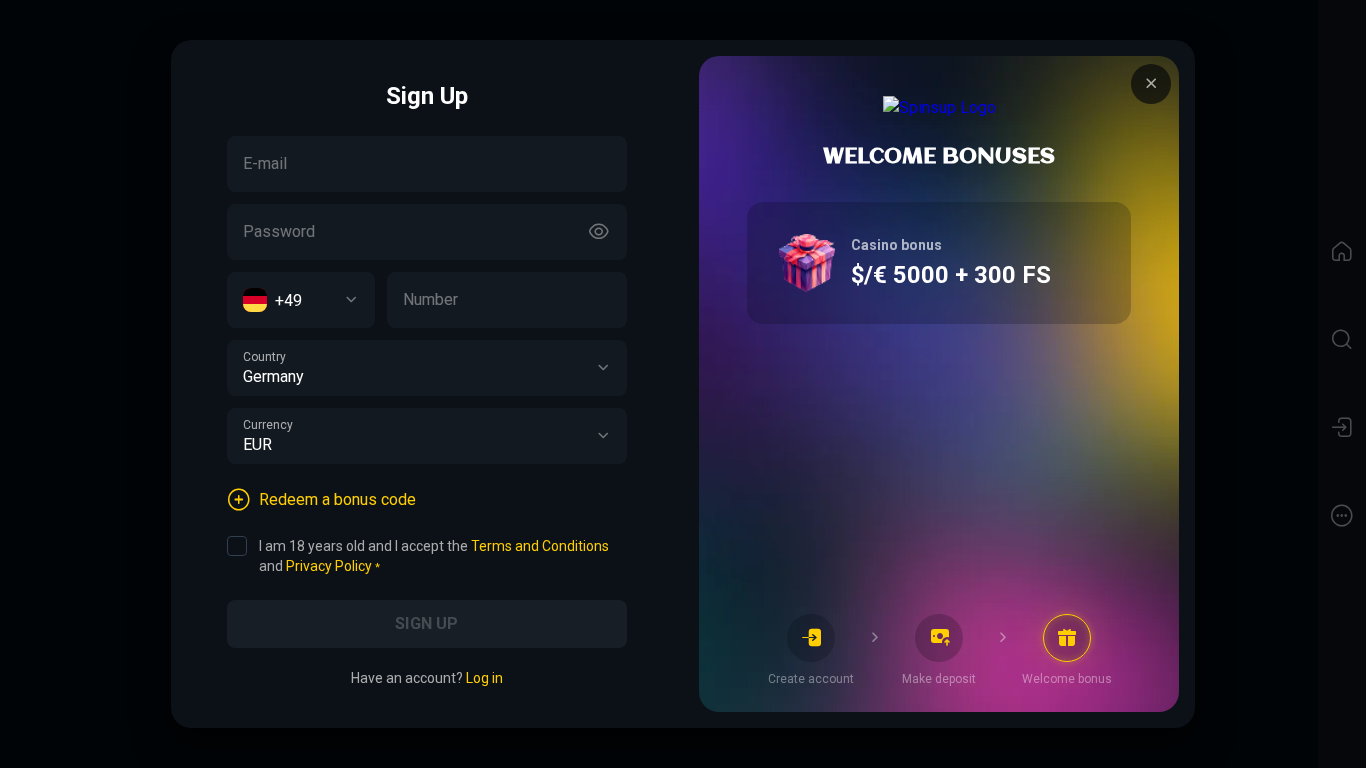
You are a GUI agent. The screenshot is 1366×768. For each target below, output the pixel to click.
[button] (603, 368)
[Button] (599, 232)
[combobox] (301, 300)
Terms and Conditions (540, 546)
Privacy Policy (329, 566)
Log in (484, 678)
